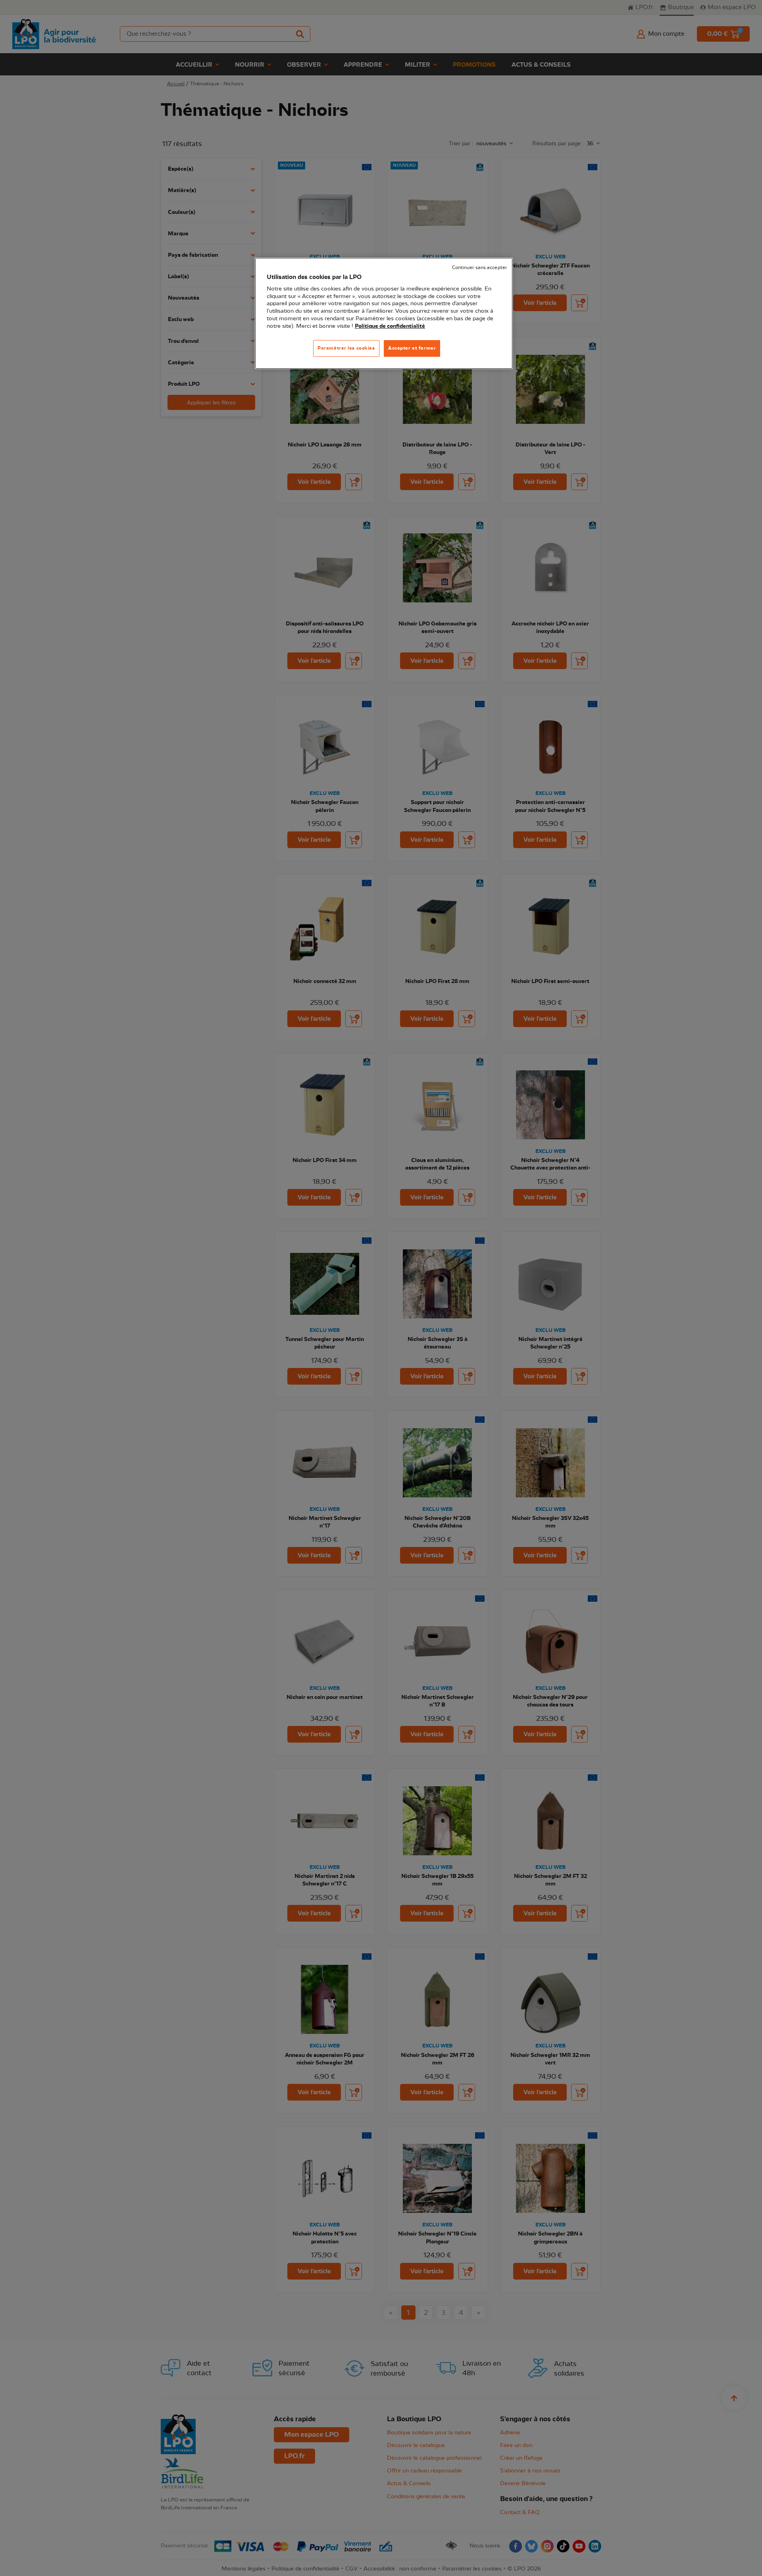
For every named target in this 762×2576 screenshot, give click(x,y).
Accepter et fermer (412, 348)
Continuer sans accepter (479, 268)
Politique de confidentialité (390, 326)
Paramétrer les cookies (346, 348)
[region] (384, 313)
